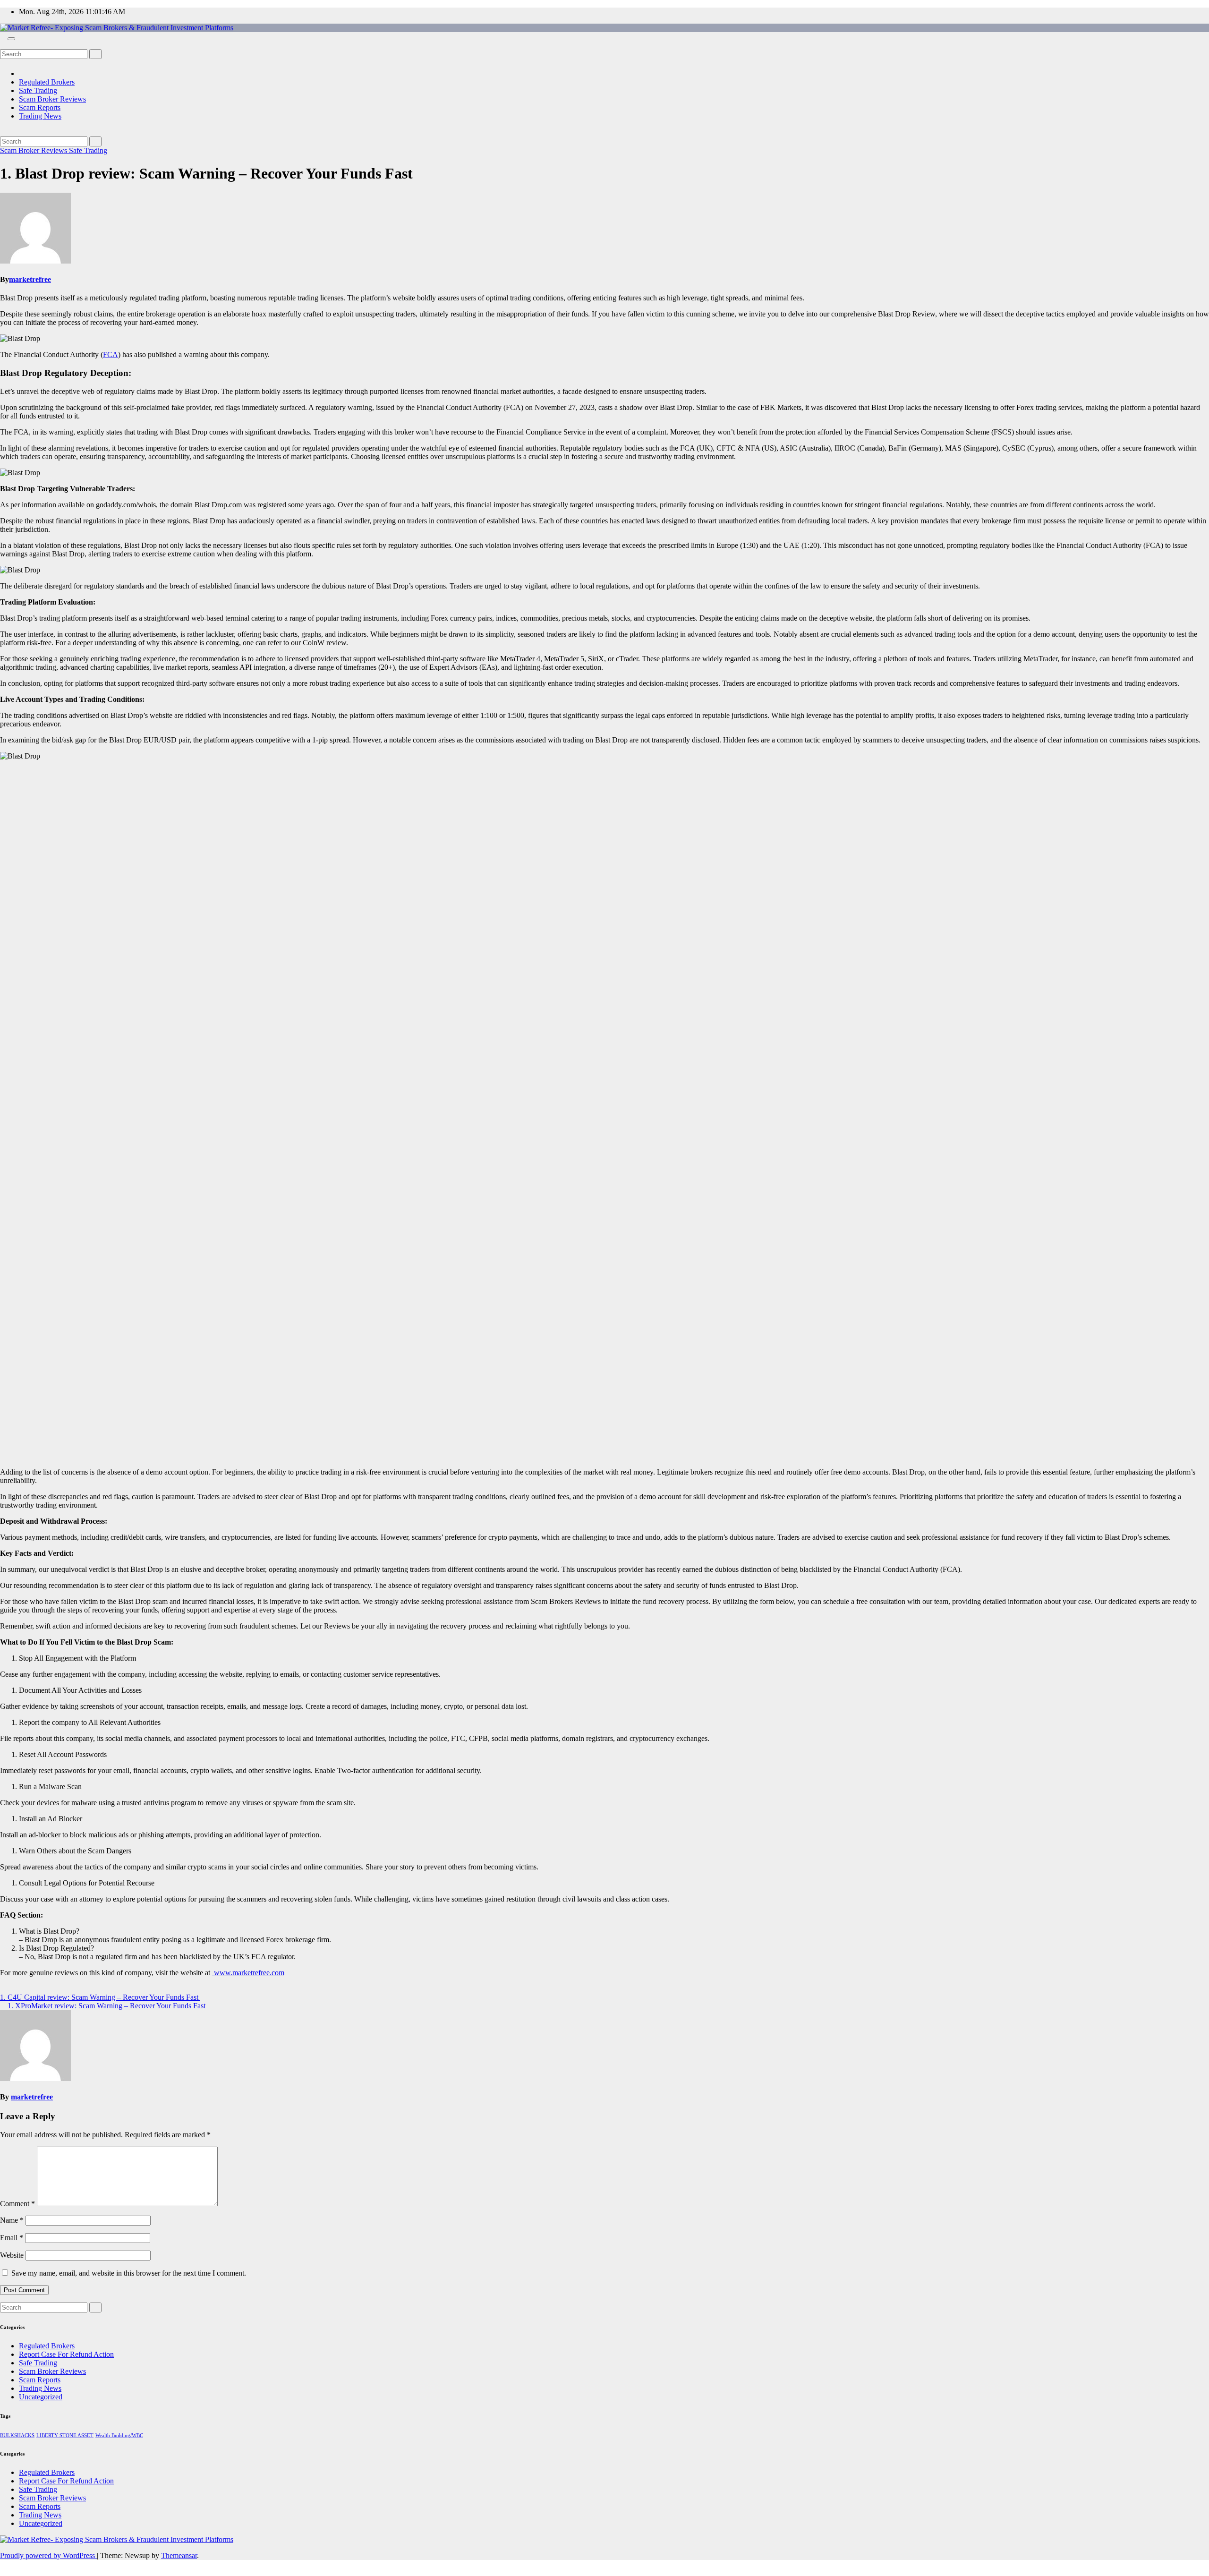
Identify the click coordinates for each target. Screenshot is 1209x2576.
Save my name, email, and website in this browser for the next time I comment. (129, 2273)
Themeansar (179, 2555)
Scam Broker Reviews (52, 99)
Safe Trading (38, 90)
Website (12, 2255)
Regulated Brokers (47, 82)
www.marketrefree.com (248, 1973)
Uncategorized (41, 2397)
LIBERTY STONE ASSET (65, 2435)
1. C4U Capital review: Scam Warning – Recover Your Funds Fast (100, 1997)
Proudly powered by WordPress (48, 2555)
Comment (17, 2204)
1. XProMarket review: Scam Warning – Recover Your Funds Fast (106, 2006)
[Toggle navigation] (11, 39)
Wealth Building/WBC (119, 2435)
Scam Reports (40, 107)
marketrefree (30, 279)
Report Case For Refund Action (66, 2354)
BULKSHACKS (17, 2435)
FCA (111, 354)
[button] (3, 45)
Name (12, 2220)
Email (12, 2238)
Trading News (40, 116)
